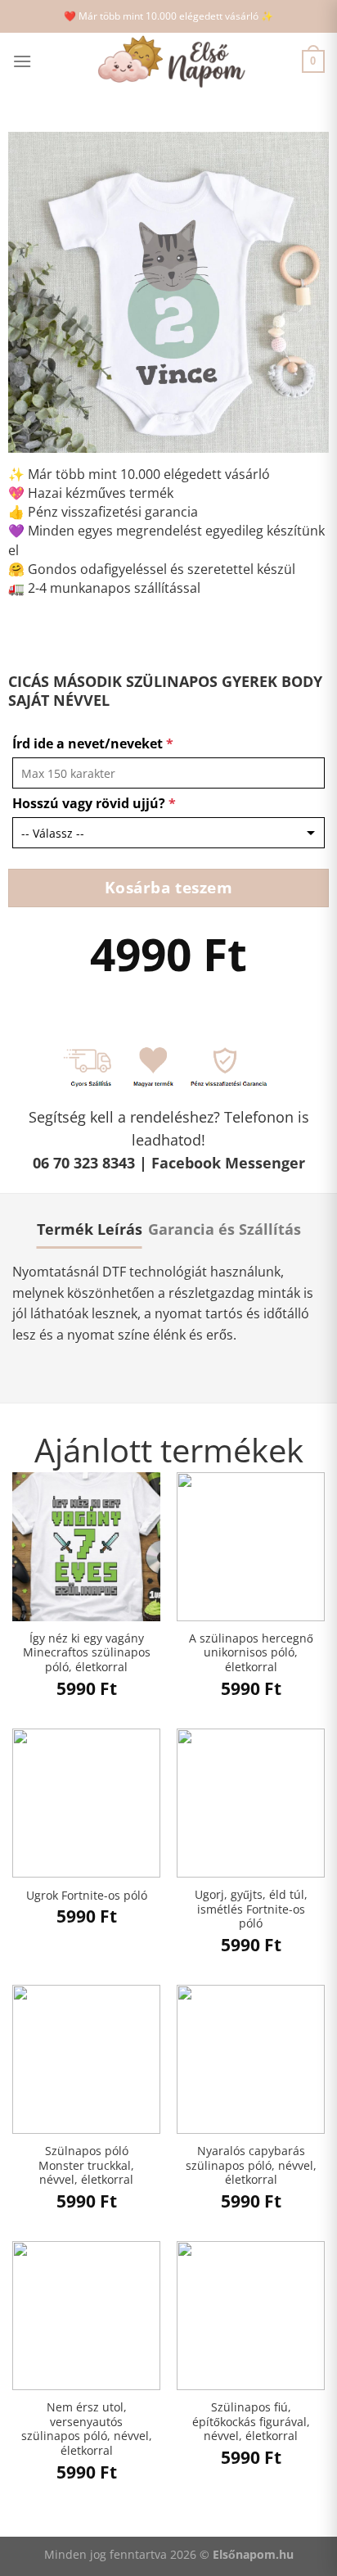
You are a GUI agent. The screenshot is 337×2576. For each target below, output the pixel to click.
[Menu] (22, 61)
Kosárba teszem (169, 887)
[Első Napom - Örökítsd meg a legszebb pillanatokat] (168, 62)
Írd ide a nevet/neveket (93, 743)
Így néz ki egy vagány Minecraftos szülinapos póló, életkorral (87, 1653)
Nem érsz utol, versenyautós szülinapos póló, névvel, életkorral (87, 2429)
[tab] (90, 1229)
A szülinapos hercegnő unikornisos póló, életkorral (251, 1653)
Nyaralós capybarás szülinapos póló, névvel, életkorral (251, 2165)
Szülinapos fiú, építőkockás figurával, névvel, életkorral (251, 2422)
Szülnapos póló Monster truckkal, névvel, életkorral (86, 2165)
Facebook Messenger (228, 1163)
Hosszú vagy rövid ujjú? (94, 803)
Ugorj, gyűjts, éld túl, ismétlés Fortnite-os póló (251, 1909)
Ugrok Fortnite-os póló (87, 1896)
